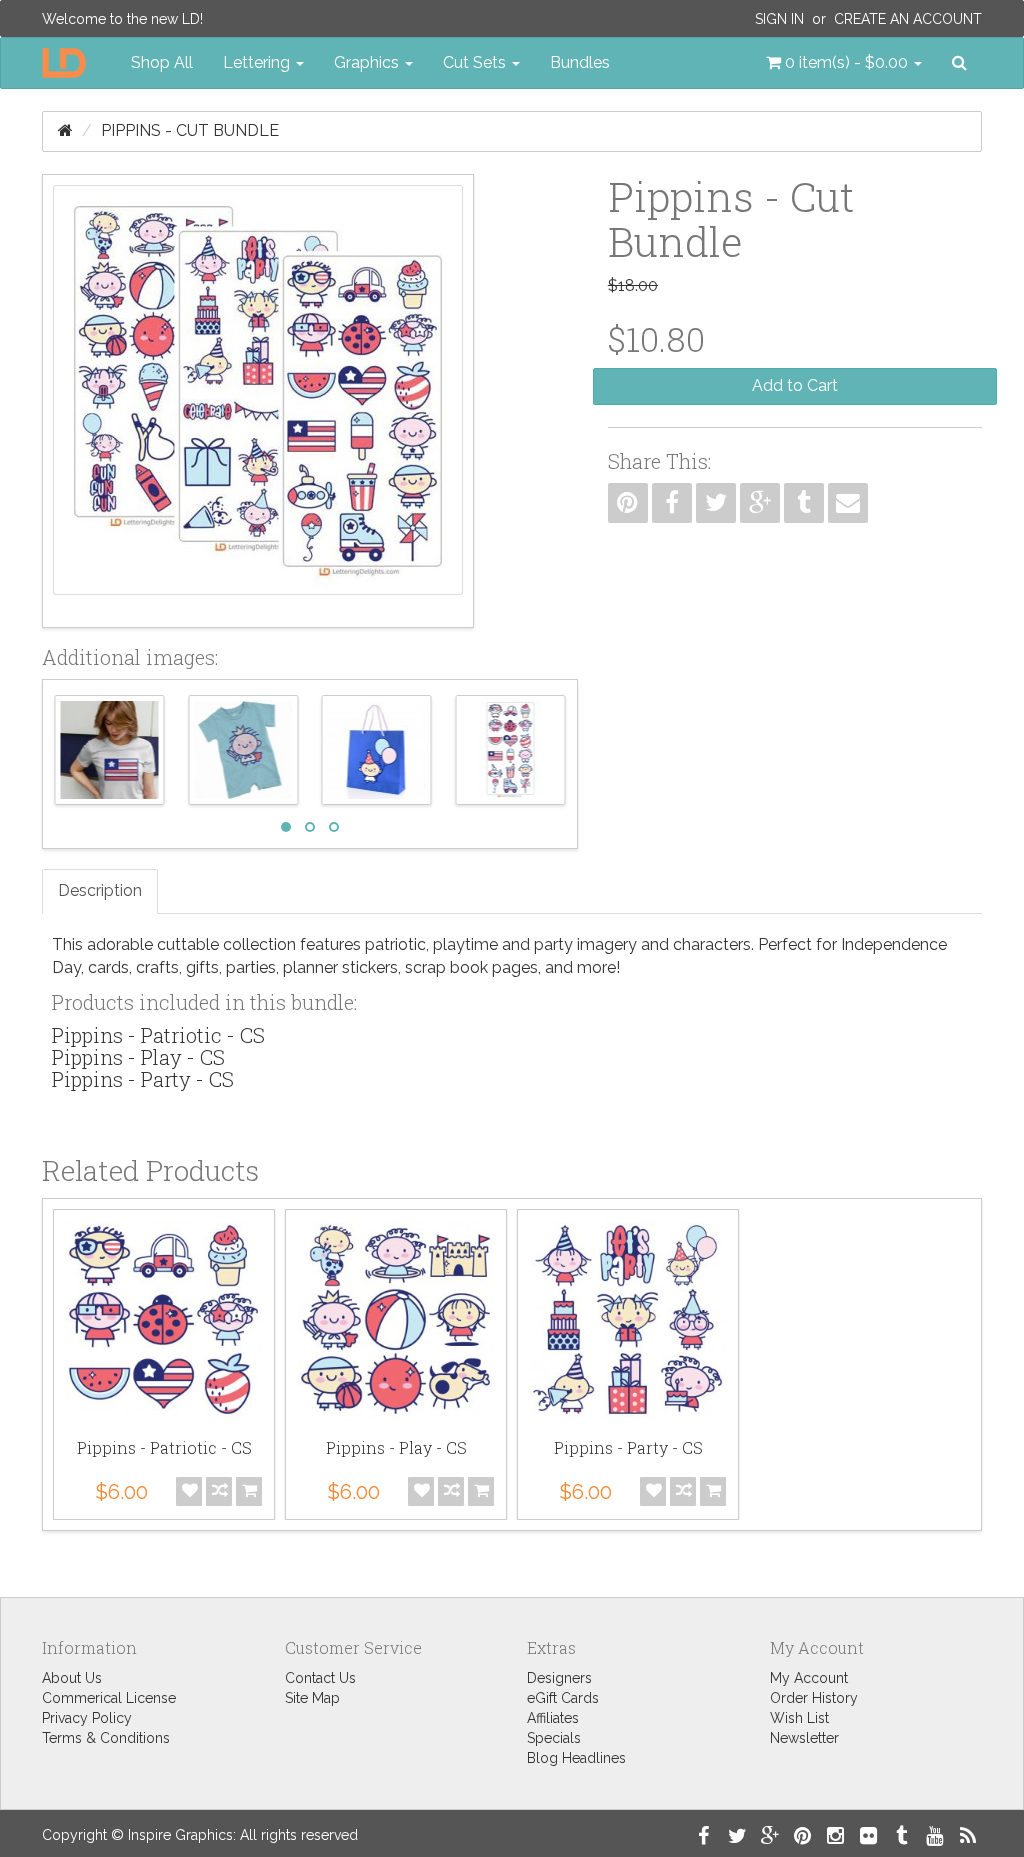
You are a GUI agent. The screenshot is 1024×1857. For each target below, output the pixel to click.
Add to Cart (795, 385)
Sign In (779, 19)
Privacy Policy (87, 1718)
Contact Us (320, 1678)
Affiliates (553, 1718)
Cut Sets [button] (476, 62)
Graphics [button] (368, 62)
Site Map (312, 1698)
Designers (559, 1678)
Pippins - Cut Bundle (190, 130)
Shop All (162, 62)
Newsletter (804, 1738)
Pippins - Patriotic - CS (158, 1035)
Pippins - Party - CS (143, 1079)
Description (100, 890)
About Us (72, 1678)
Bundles (580, 62)
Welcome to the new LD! (122, 19)
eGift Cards (563, 1698)
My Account (809, 1678)
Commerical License (109, 1698)
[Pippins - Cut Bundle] (258, 401)
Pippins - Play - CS (138, 1057)
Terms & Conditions (106, 1738)
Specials (554, 1738)
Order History (814, 1698)
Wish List (799, 1718)
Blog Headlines (576, 1758)
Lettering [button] (258, 62)
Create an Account (908, 19)
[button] (844, 63)
